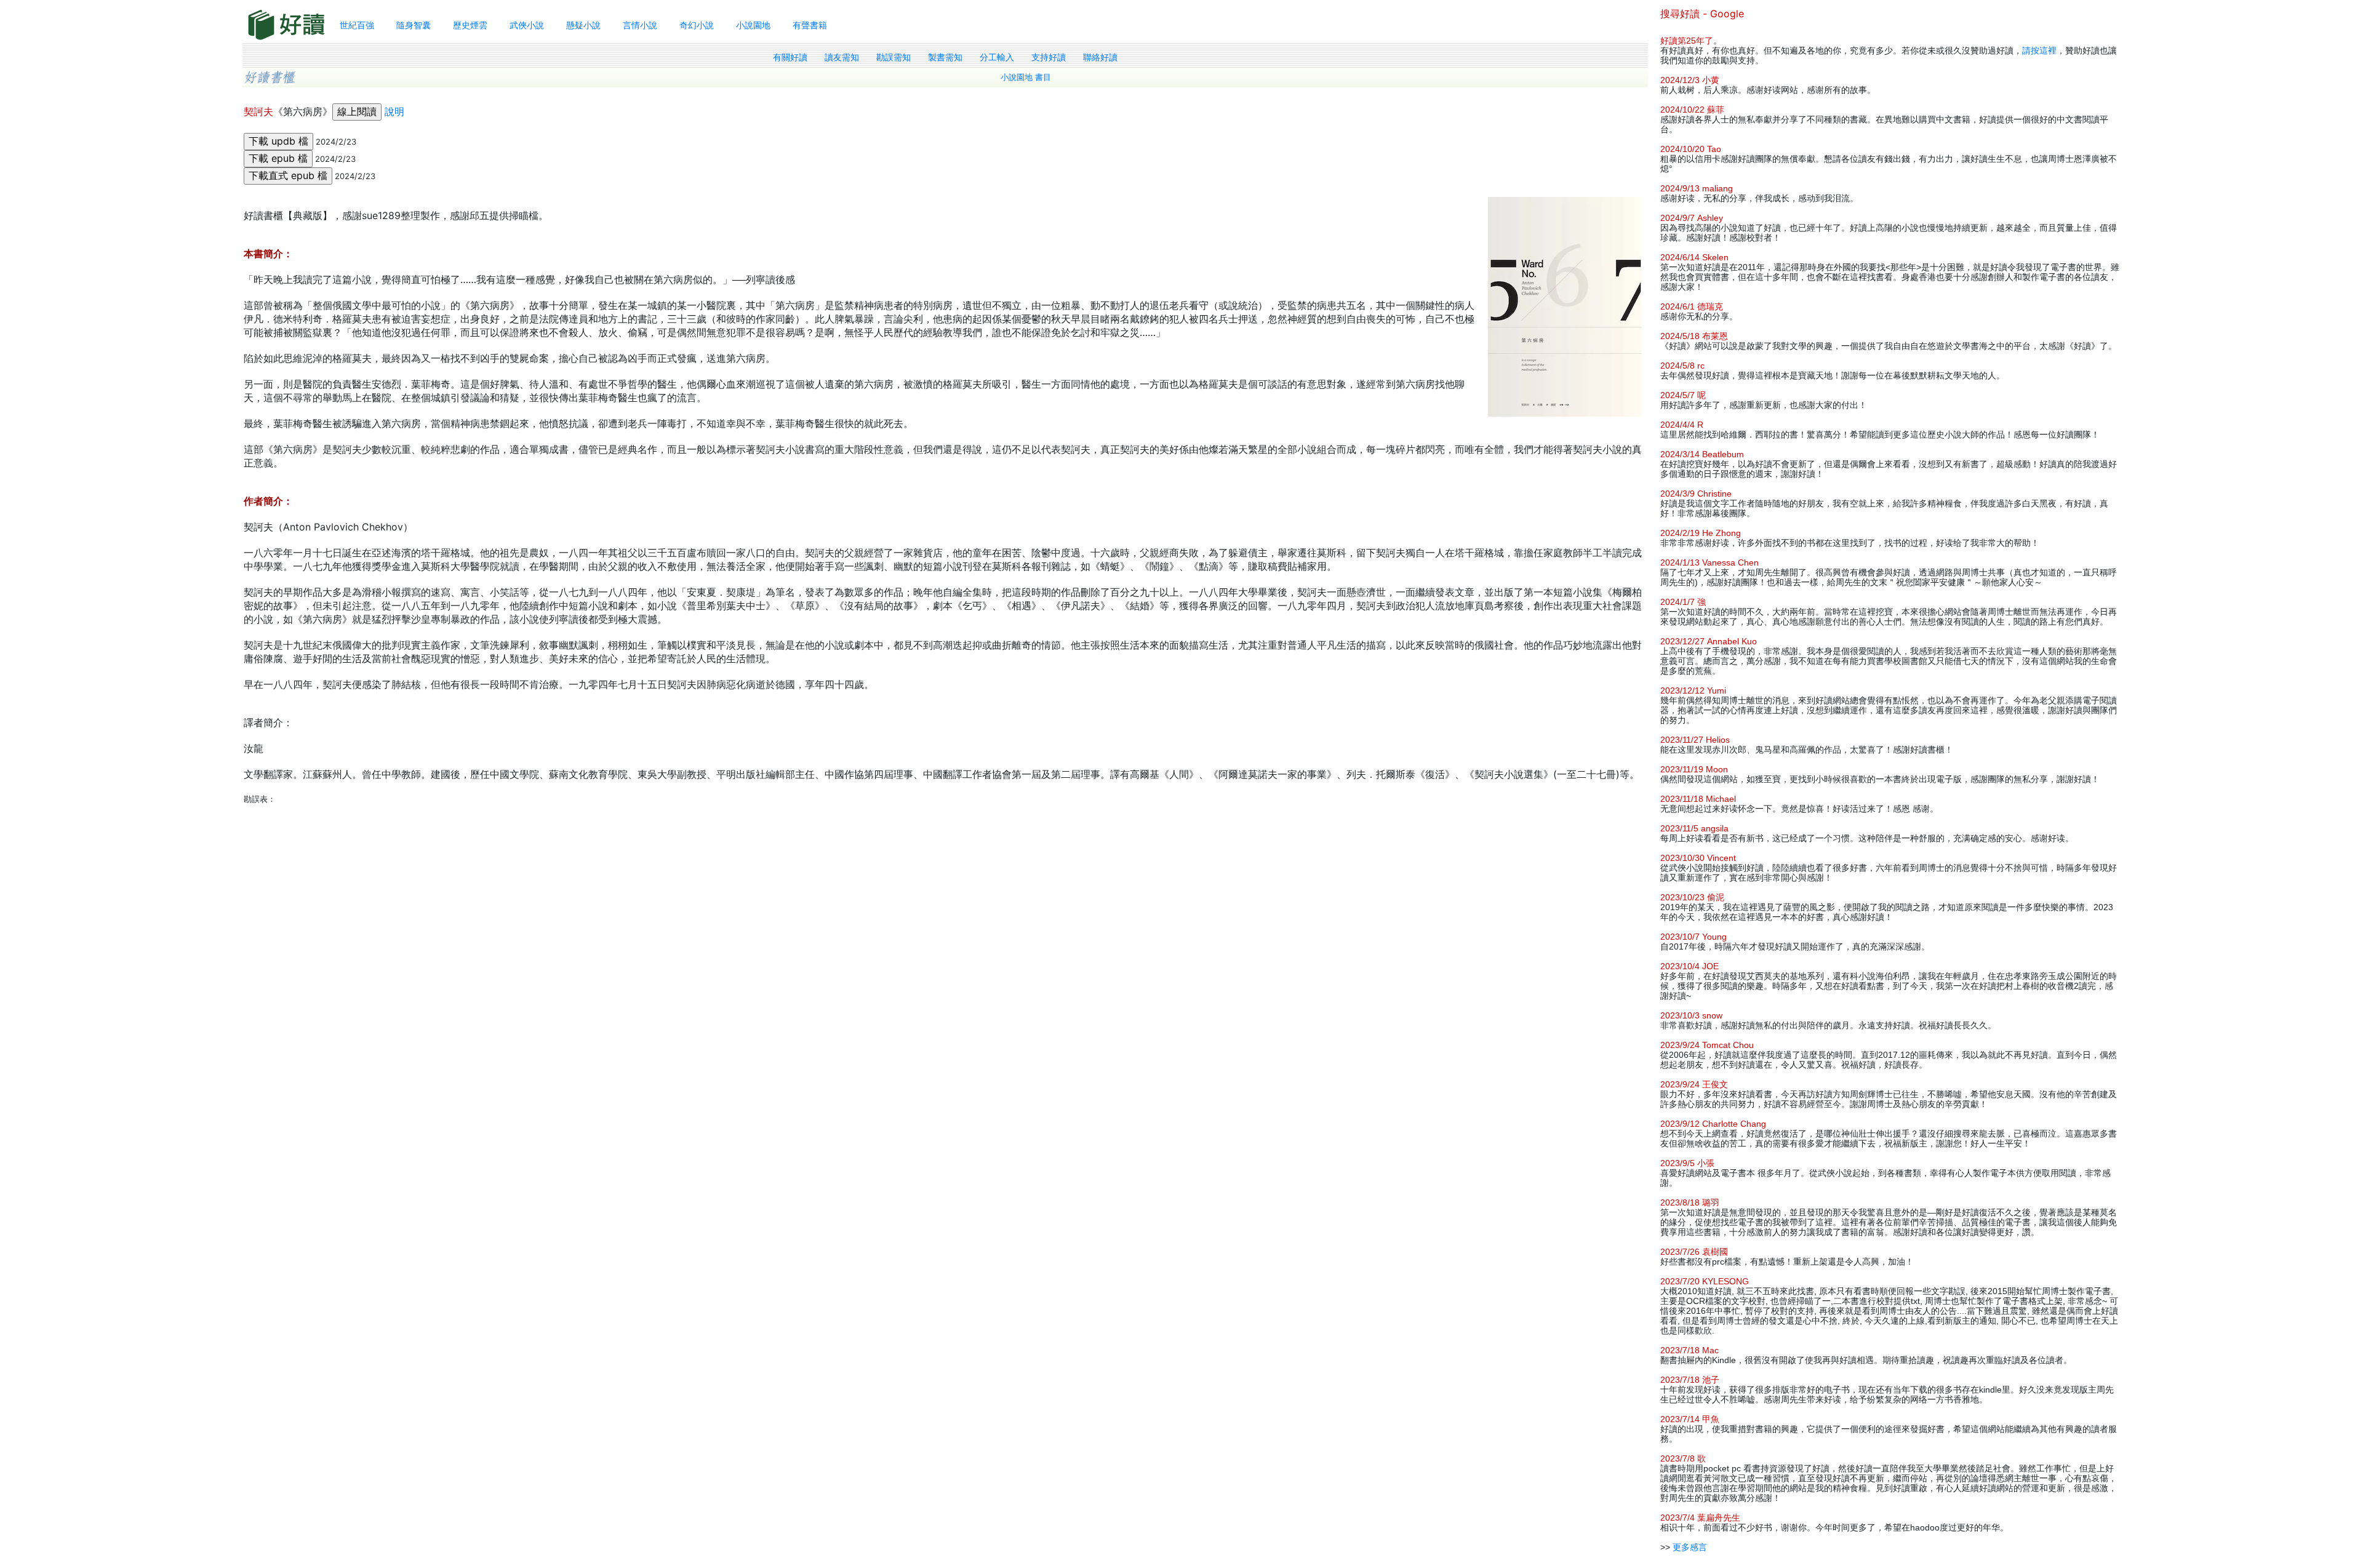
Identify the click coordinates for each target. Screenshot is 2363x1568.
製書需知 (945, 57)
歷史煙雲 (470, 25)
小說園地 (753, 25)
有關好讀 (790, 57)
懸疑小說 (583, 25)
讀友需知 (842, 57)
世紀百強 (357, 25)
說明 (394, 111)
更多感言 (1690, 1547)
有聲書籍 (810, 25)
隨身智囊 (414, 25)
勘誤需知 (894, 57)
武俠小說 (527, 25)
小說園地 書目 (1026, 77)
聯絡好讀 (1100, 57)
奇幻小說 (697, 25)
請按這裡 (2039, 50)
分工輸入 (997, 57)
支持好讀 (1049, 57)
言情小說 (640, 25)
